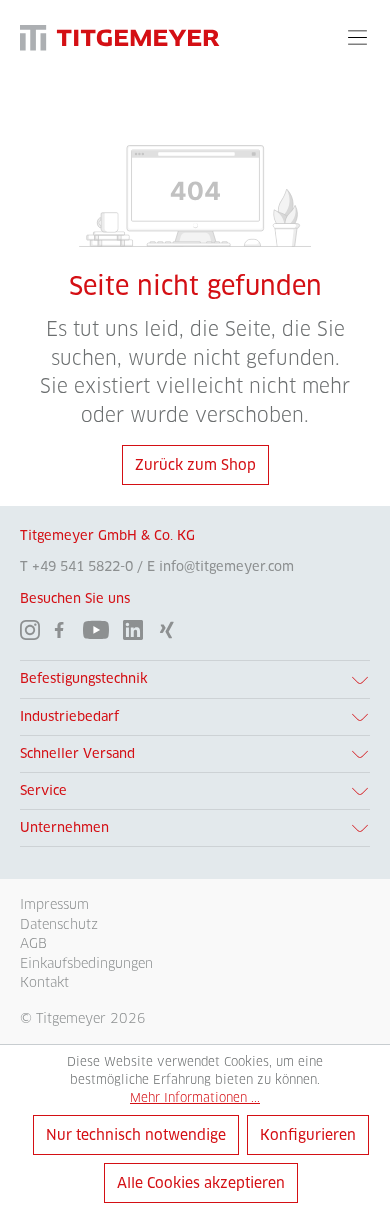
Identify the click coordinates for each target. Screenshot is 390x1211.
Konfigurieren (308, 1135)
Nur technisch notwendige (136, 1135)
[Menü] (357, 37)
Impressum (54, 904)
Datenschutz (59, 924)
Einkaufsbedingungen (86, 963)
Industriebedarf (69, 716)
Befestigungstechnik (84, 678)
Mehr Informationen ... (195, 1097)
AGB (33, 943)
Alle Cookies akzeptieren (201, 1183)
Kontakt (44, 982)
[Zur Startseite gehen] (120, 37)
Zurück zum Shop (195, 465)
